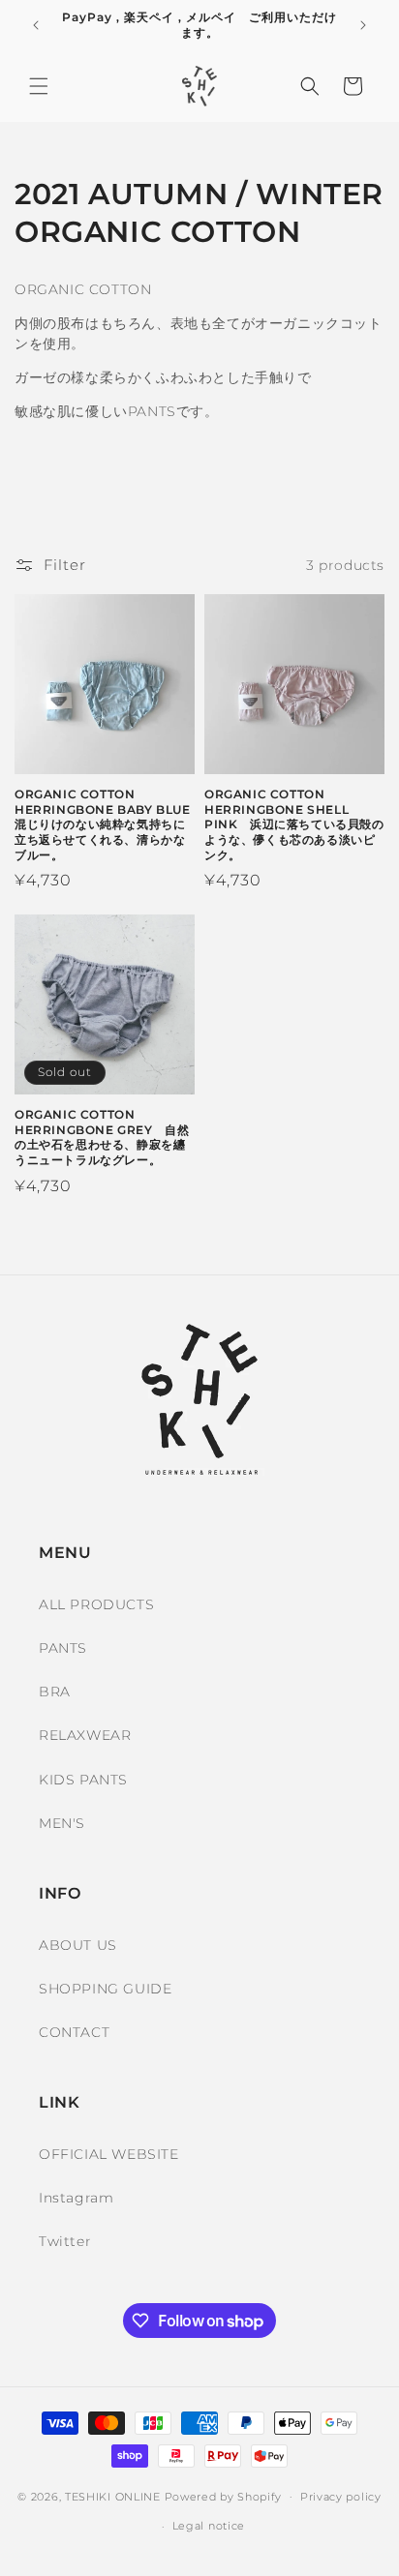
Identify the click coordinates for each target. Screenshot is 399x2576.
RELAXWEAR (85, 1735)
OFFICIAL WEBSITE (109, 2154)
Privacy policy (341, 2497)
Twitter (65, 2241)
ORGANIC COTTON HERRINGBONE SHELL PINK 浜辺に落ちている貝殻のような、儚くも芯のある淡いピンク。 (294, 824)
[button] (39, 86)
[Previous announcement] (36, 25)
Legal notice (209, 2526)
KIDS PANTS (83, 1780)
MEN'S (62, 1823)
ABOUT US (78, 1945)
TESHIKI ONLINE (113, 2496)
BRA (55, 1692)
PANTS (63, 1648)
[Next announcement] (363, 25)
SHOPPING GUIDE (105, 1989)
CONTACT (74, 2032)
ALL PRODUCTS (96, 1604)
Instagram (76, 2198)
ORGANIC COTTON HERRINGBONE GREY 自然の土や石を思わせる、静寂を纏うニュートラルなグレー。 (102, 1137)
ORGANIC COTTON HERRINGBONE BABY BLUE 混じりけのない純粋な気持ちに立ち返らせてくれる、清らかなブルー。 (105, 824)
